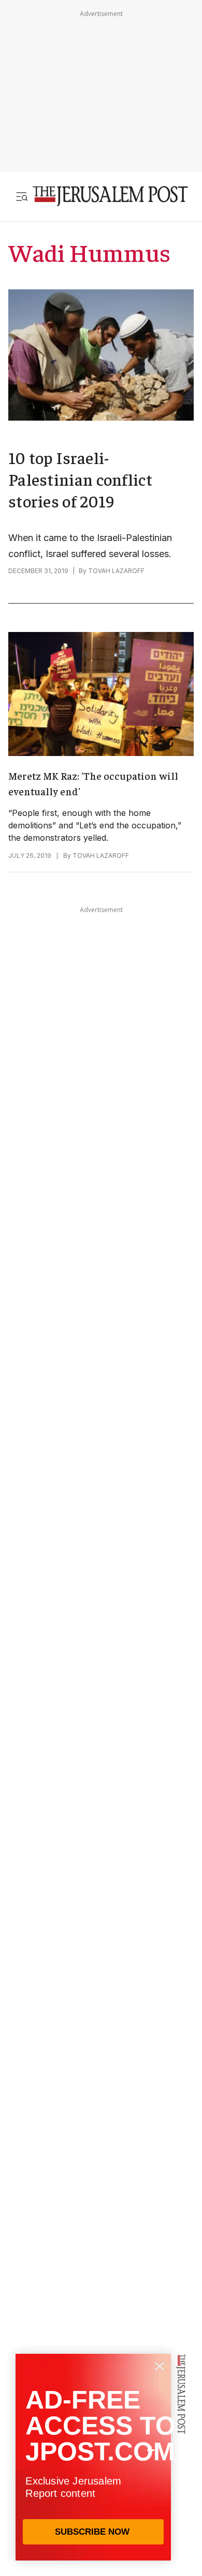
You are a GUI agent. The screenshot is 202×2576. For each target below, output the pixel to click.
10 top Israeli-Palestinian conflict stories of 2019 (80, 479)
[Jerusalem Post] (110, 196)
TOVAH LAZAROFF (116, 571)
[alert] (93, 2457)
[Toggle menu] (22, 196)
